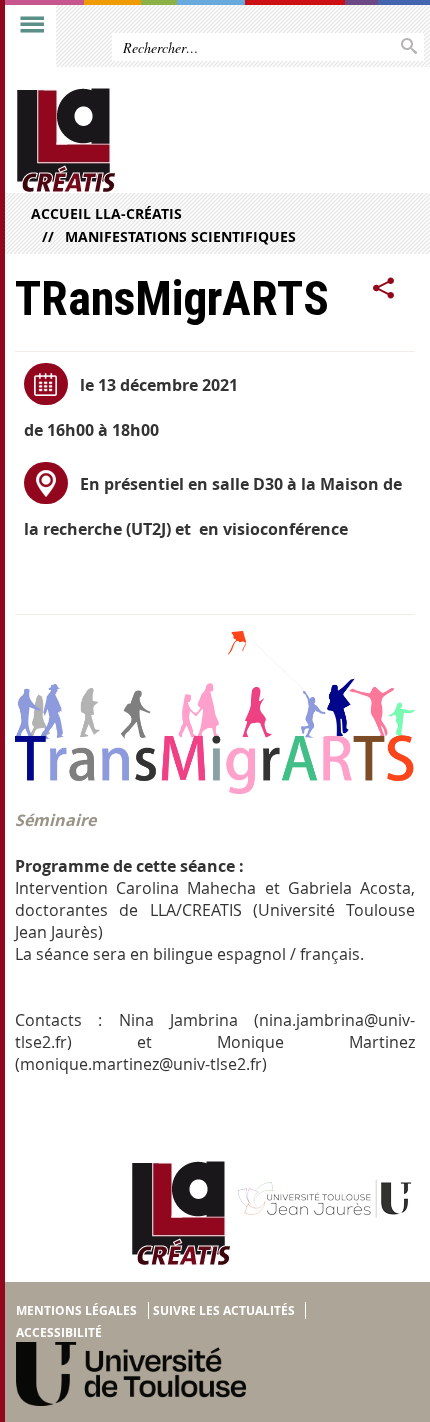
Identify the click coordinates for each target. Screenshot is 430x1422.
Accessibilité (59, 1332)
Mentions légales (76, 1310)
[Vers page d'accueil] (172, 140)
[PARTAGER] (384, 289)
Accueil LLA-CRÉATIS (106, 213)
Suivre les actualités (224, 1310)
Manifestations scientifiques (180, 236)
